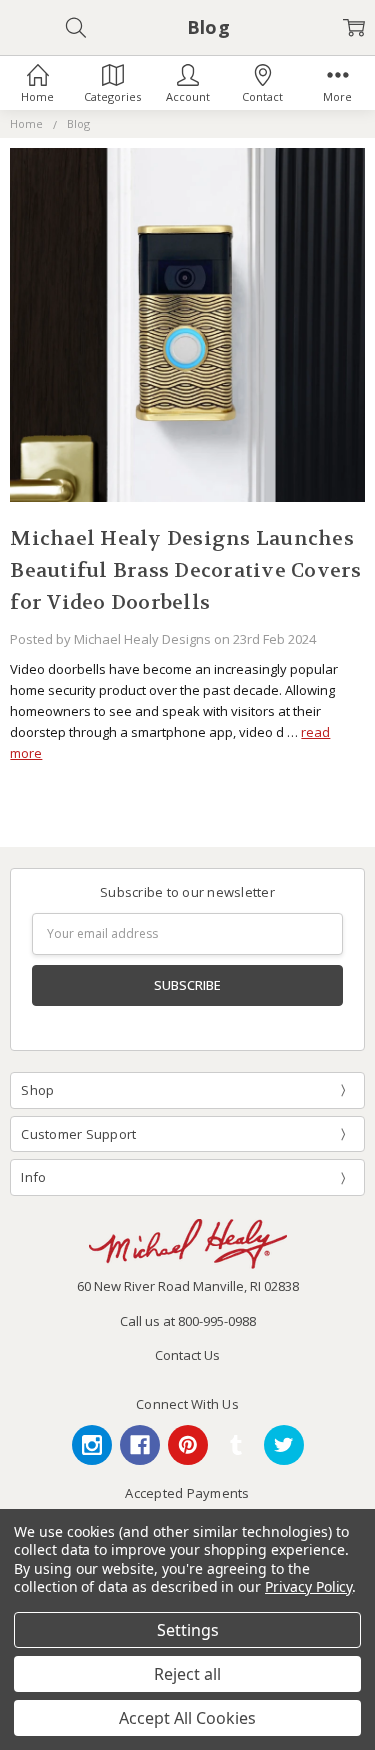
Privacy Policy (308, 1586)
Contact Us (187, 1355)
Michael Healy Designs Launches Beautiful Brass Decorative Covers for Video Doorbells (185, 570)
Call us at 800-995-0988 (188, 1321)
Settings (188, 1630)
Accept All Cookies (187, 1718)
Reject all (187, 1674)
